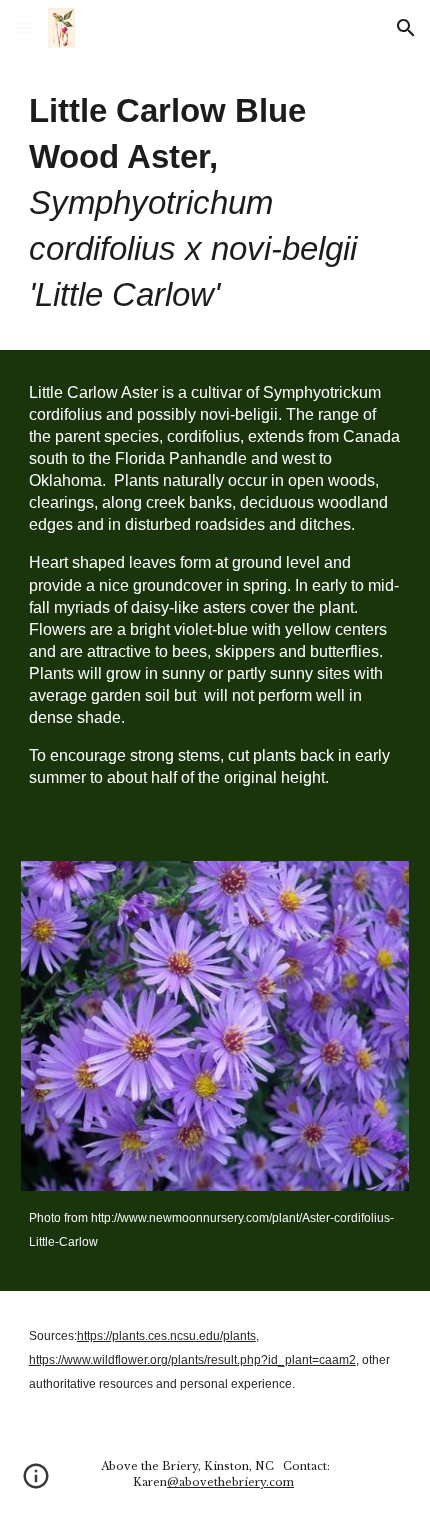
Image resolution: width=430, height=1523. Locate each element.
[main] (215, 203)
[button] (24, 27)
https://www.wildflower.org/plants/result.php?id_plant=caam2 (192, 1360)
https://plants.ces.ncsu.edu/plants (166, 1336)
